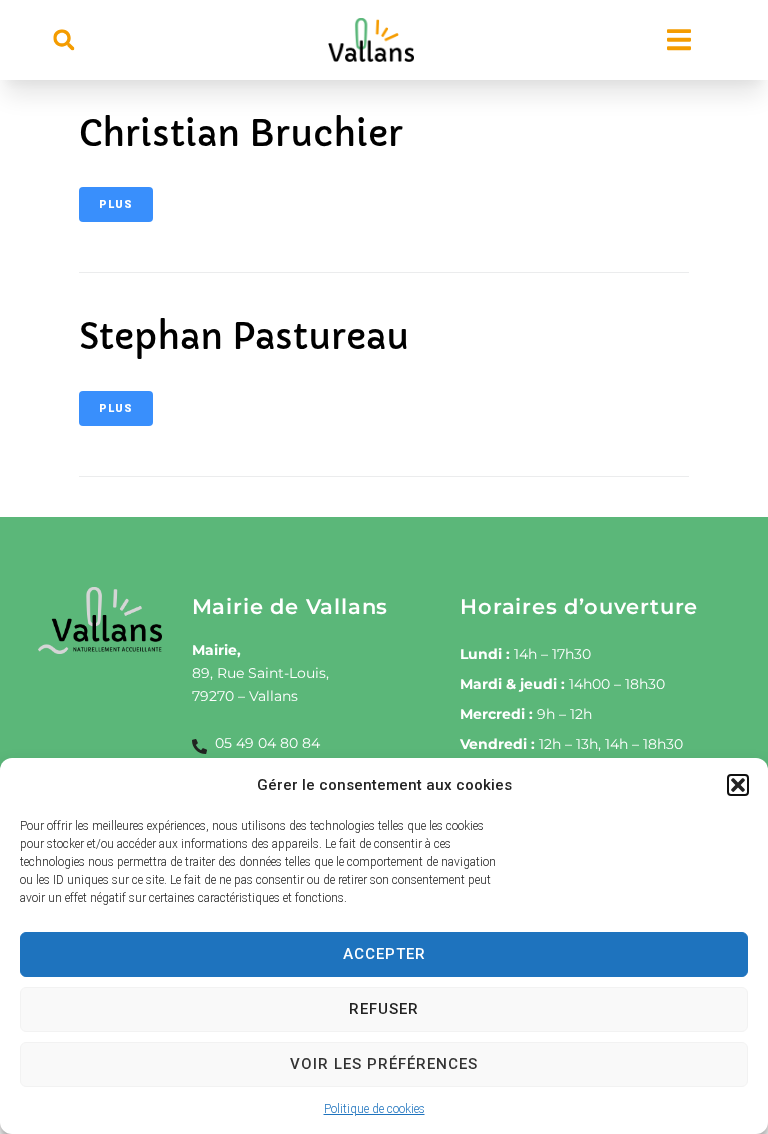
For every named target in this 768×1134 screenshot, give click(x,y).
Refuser (384, 1009)
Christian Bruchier (241, 134)
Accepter (384, 954)
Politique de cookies (374, 1109)
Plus (116, 204)
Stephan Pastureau (244, 337)
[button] (738, 785)
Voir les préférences (384, 1064)
